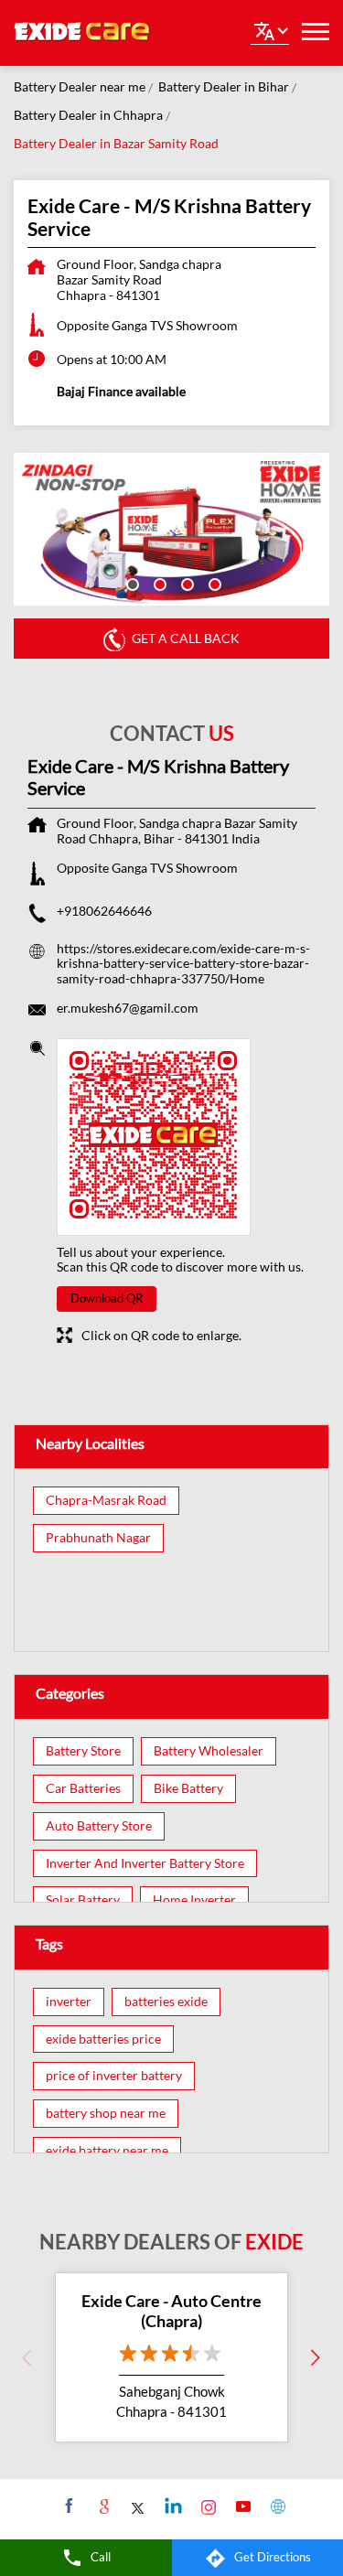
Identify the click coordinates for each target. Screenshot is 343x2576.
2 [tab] (158, 583)
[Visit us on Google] (102, 2506)
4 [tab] (213, 583)
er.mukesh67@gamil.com (128, 1008)
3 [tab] (186, 583)
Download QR (107, 1298)
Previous (27, 2357)
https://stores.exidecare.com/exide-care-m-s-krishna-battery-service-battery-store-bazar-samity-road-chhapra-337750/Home (183, 964)
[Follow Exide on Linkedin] (171, 2506)
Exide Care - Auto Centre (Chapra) (171, 2311)
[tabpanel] (171, 529)
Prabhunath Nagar (98, 1538)
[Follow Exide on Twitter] (137, 2506)
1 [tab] (131, 583)
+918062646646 (104, 911)
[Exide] (82, 33)
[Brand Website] (276, 2506)
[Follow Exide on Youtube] (241, 2506)
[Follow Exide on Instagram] (206, 2506)
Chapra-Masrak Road (106, 1500)
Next (316, 2357)
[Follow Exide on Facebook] (67, 2506)
